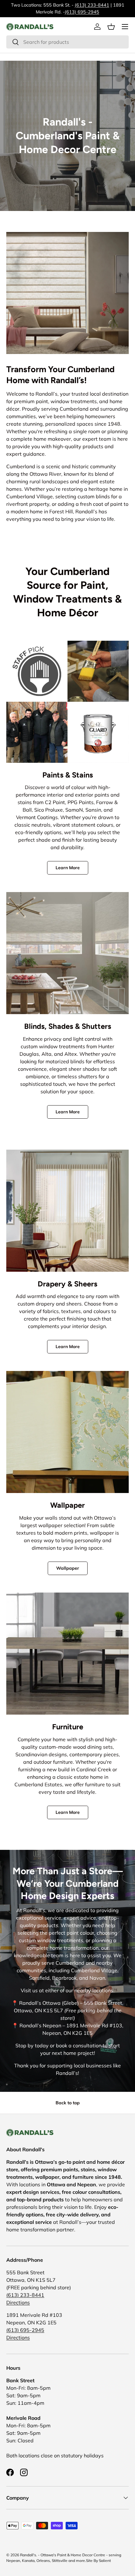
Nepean (13, 2561)
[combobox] (67, 42)
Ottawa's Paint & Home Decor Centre (73, 2555)
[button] (111, 27)
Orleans (43, 2561)
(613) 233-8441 (92, 5)
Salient (105, 2561)
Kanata (28, 2561)
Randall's (28, 2555)
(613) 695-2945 (82, 12)
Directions (18, 2302)
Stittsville (60, 2561)
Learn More (68, 868)
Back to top (68, 2103)
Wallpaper (68, 1568)
